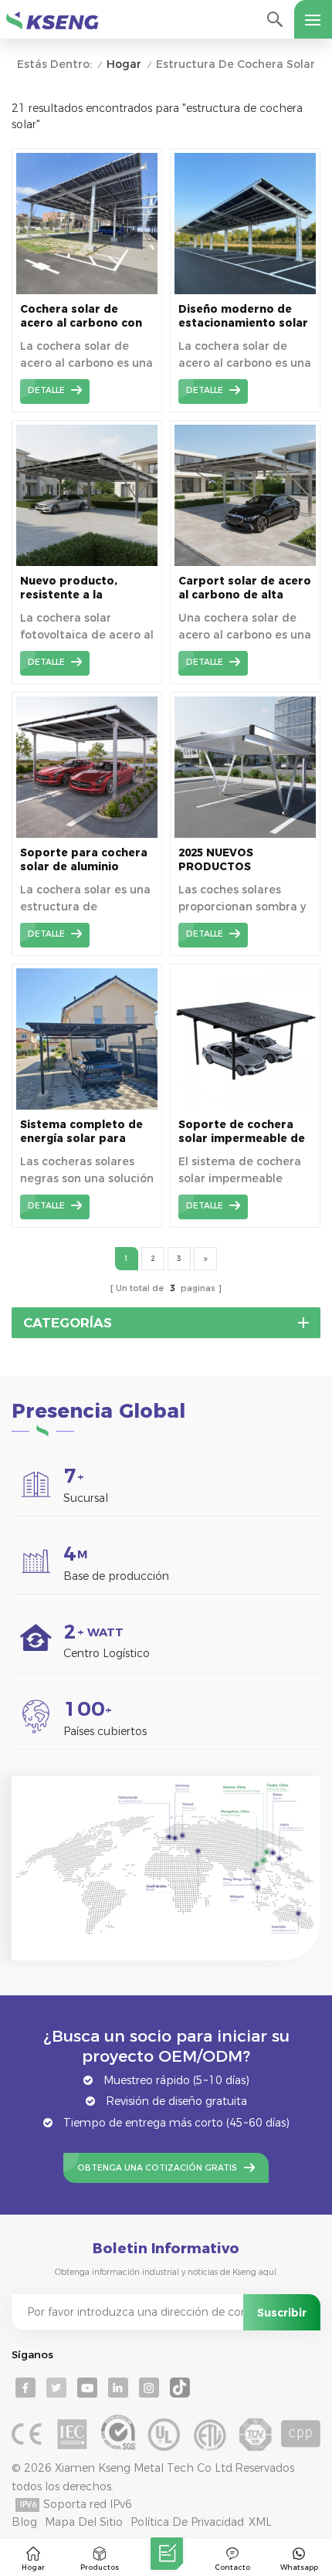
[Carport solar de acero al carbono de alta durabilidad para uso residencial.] (245, 562)
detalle (46, 390)
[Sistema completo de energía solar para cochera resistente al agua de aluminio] (87, 1106)
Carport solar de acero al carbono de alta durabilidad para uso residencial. (245, 588)
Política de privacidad (187, 2522)
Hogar (124, 64)
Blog (24, 2522)
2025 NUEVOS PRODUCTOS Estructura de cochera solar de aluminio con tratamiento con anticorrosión (243, 860)
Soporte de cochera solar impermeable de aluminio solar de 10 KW (242, 1132)
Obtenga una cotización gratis (157, 2168)
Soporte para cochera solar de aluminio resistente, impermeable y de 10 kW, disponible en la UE (86, 860)
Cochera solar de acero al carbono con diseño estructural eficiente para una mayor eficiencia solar (83, 316)
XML (260, 2522)
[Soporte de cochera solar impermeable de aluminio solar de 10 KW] (245, 1106)
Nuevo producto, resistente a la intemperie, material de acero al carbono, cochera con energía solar (80, 588)
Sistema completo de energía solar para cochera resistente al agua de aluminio (81, 1132)
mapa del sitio (84, 2522)
